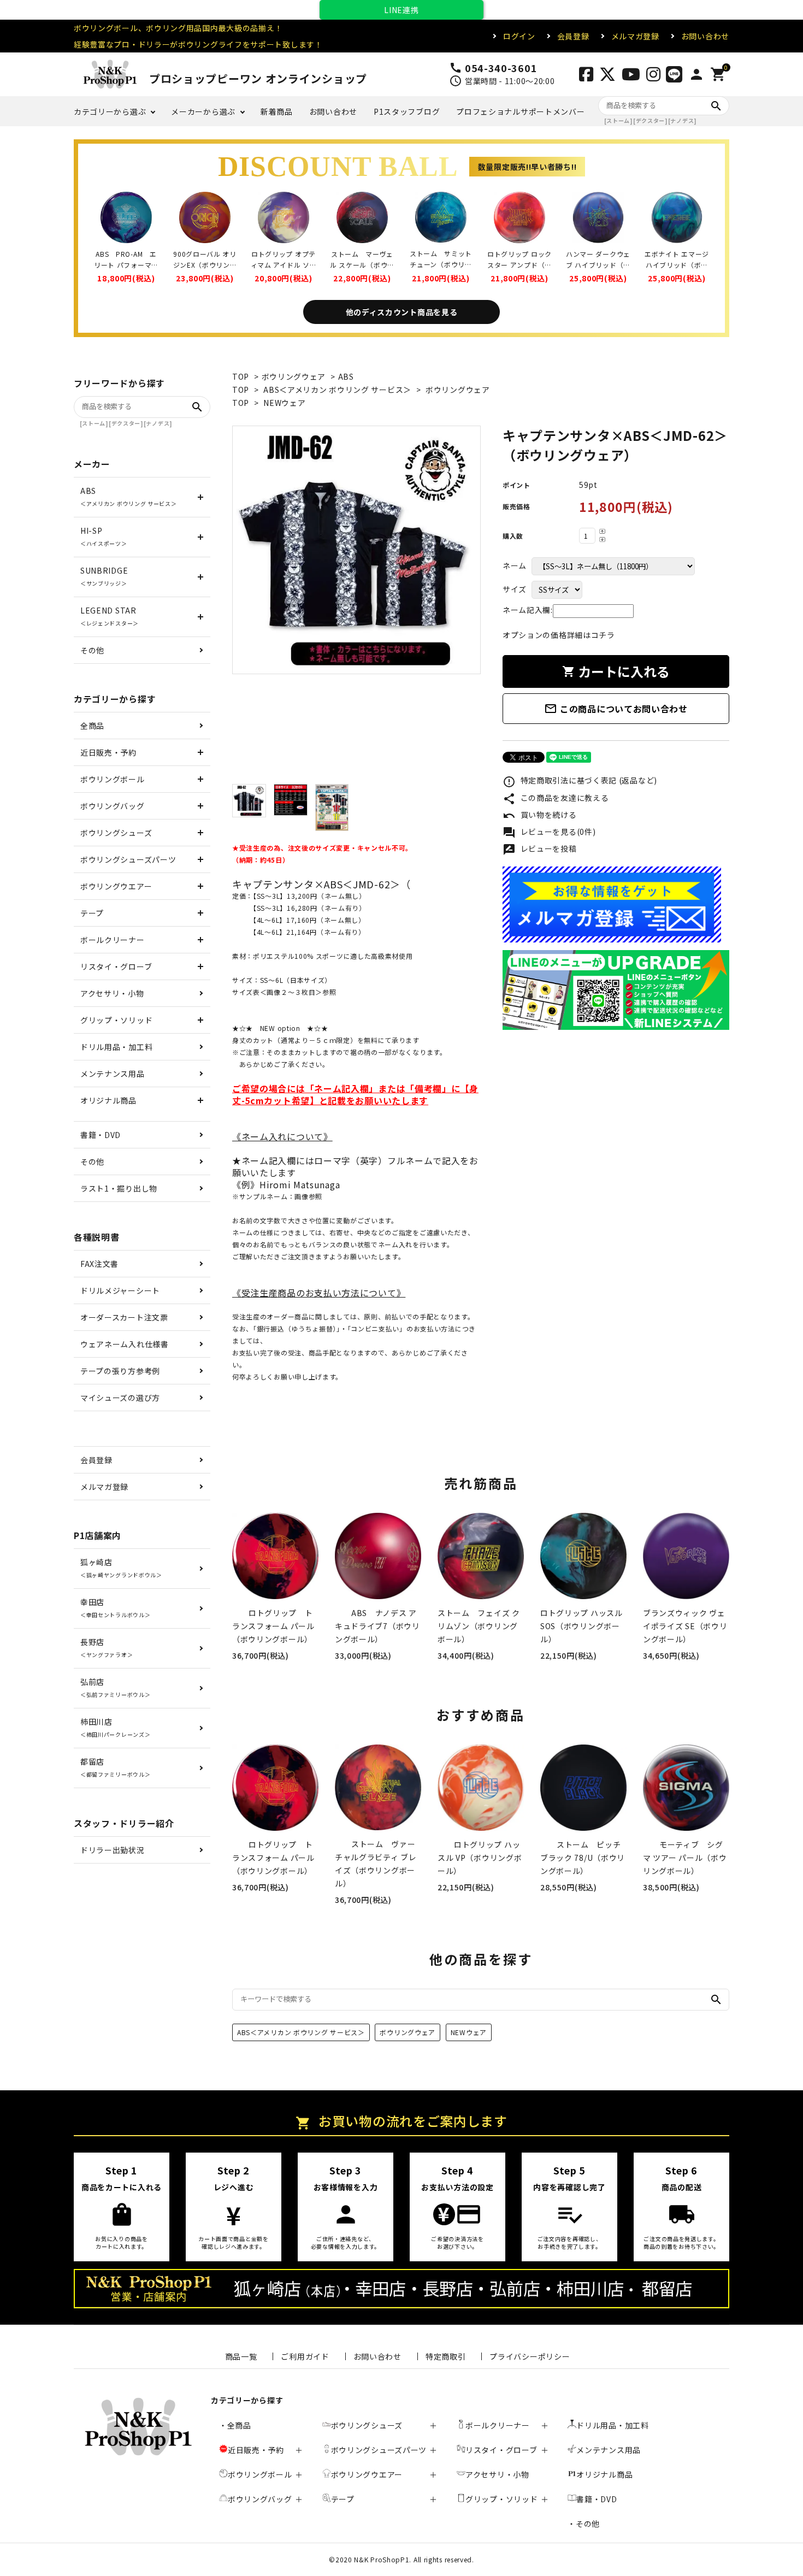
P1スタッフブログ (407, 111)
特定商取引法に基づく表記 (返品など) (580, 781)
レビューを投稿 (540, 850)
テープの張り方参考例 (120, 1371)
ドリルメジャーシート (120, 1290)
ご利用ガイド (305, 2356)
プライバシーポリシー (530, 2356)
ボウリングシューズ (116, 833)
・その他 (584, 2524)
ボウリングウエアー (116, 886)
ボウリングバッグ (113, 806)
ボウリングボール (113, 779)
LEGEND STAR (110, 616)
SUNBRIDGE (104, 576)
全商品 (92, 726)
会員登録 (573, 36)
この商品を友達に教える (556, 799)
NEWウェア (284, 403)
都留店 (115, 1767)
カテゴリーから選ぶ (110, 111)
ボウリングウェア (294, 376)
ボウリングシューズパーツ (128, 859)
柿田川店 (115, 1727)
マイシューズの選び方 (120, 1398)
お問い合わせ (705, 36)
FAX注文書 (99, 1264)
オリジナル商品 (108, 1100)
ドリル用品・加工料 (116, 1047)
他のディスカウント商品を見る (402, 312)
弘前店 (115, 1687)
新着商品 (277, 111)
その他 (92, 650)
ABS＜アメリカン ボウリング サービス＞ (337, 390)
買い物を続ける (540, 816)
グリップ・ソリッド (116, 1020)
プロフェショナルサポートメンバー (520, 111)
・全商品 (235, 2425)
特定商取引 (446, 2356)
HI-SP (104, 536)
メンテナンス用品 (113, 1074)
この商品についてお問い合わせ (616, 709)
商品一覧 (241, 2356)
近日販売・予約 (108, 752)
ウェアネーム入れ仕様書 (125, 1344)
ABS (346, 376)
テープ (92, 913)
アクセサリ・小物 (112, 993)
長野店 (107, 1647)
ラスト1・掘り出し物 (119, 1188)
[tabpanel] (356, 550)
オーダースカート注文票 (124, 1317)
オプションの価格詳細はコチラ (559, 635)
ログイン (519, 36)
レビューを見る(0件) (549, 833)
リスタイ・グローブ (116, 966)
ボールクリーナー (113, 940)
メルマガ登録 (635, 36)
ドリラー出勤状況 (113, 1850)
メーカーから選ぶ (203, 111)
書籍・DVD (101, 1135)
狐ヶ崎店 (121, 1568)
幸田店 (115, 1608)
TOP (241, 376)
